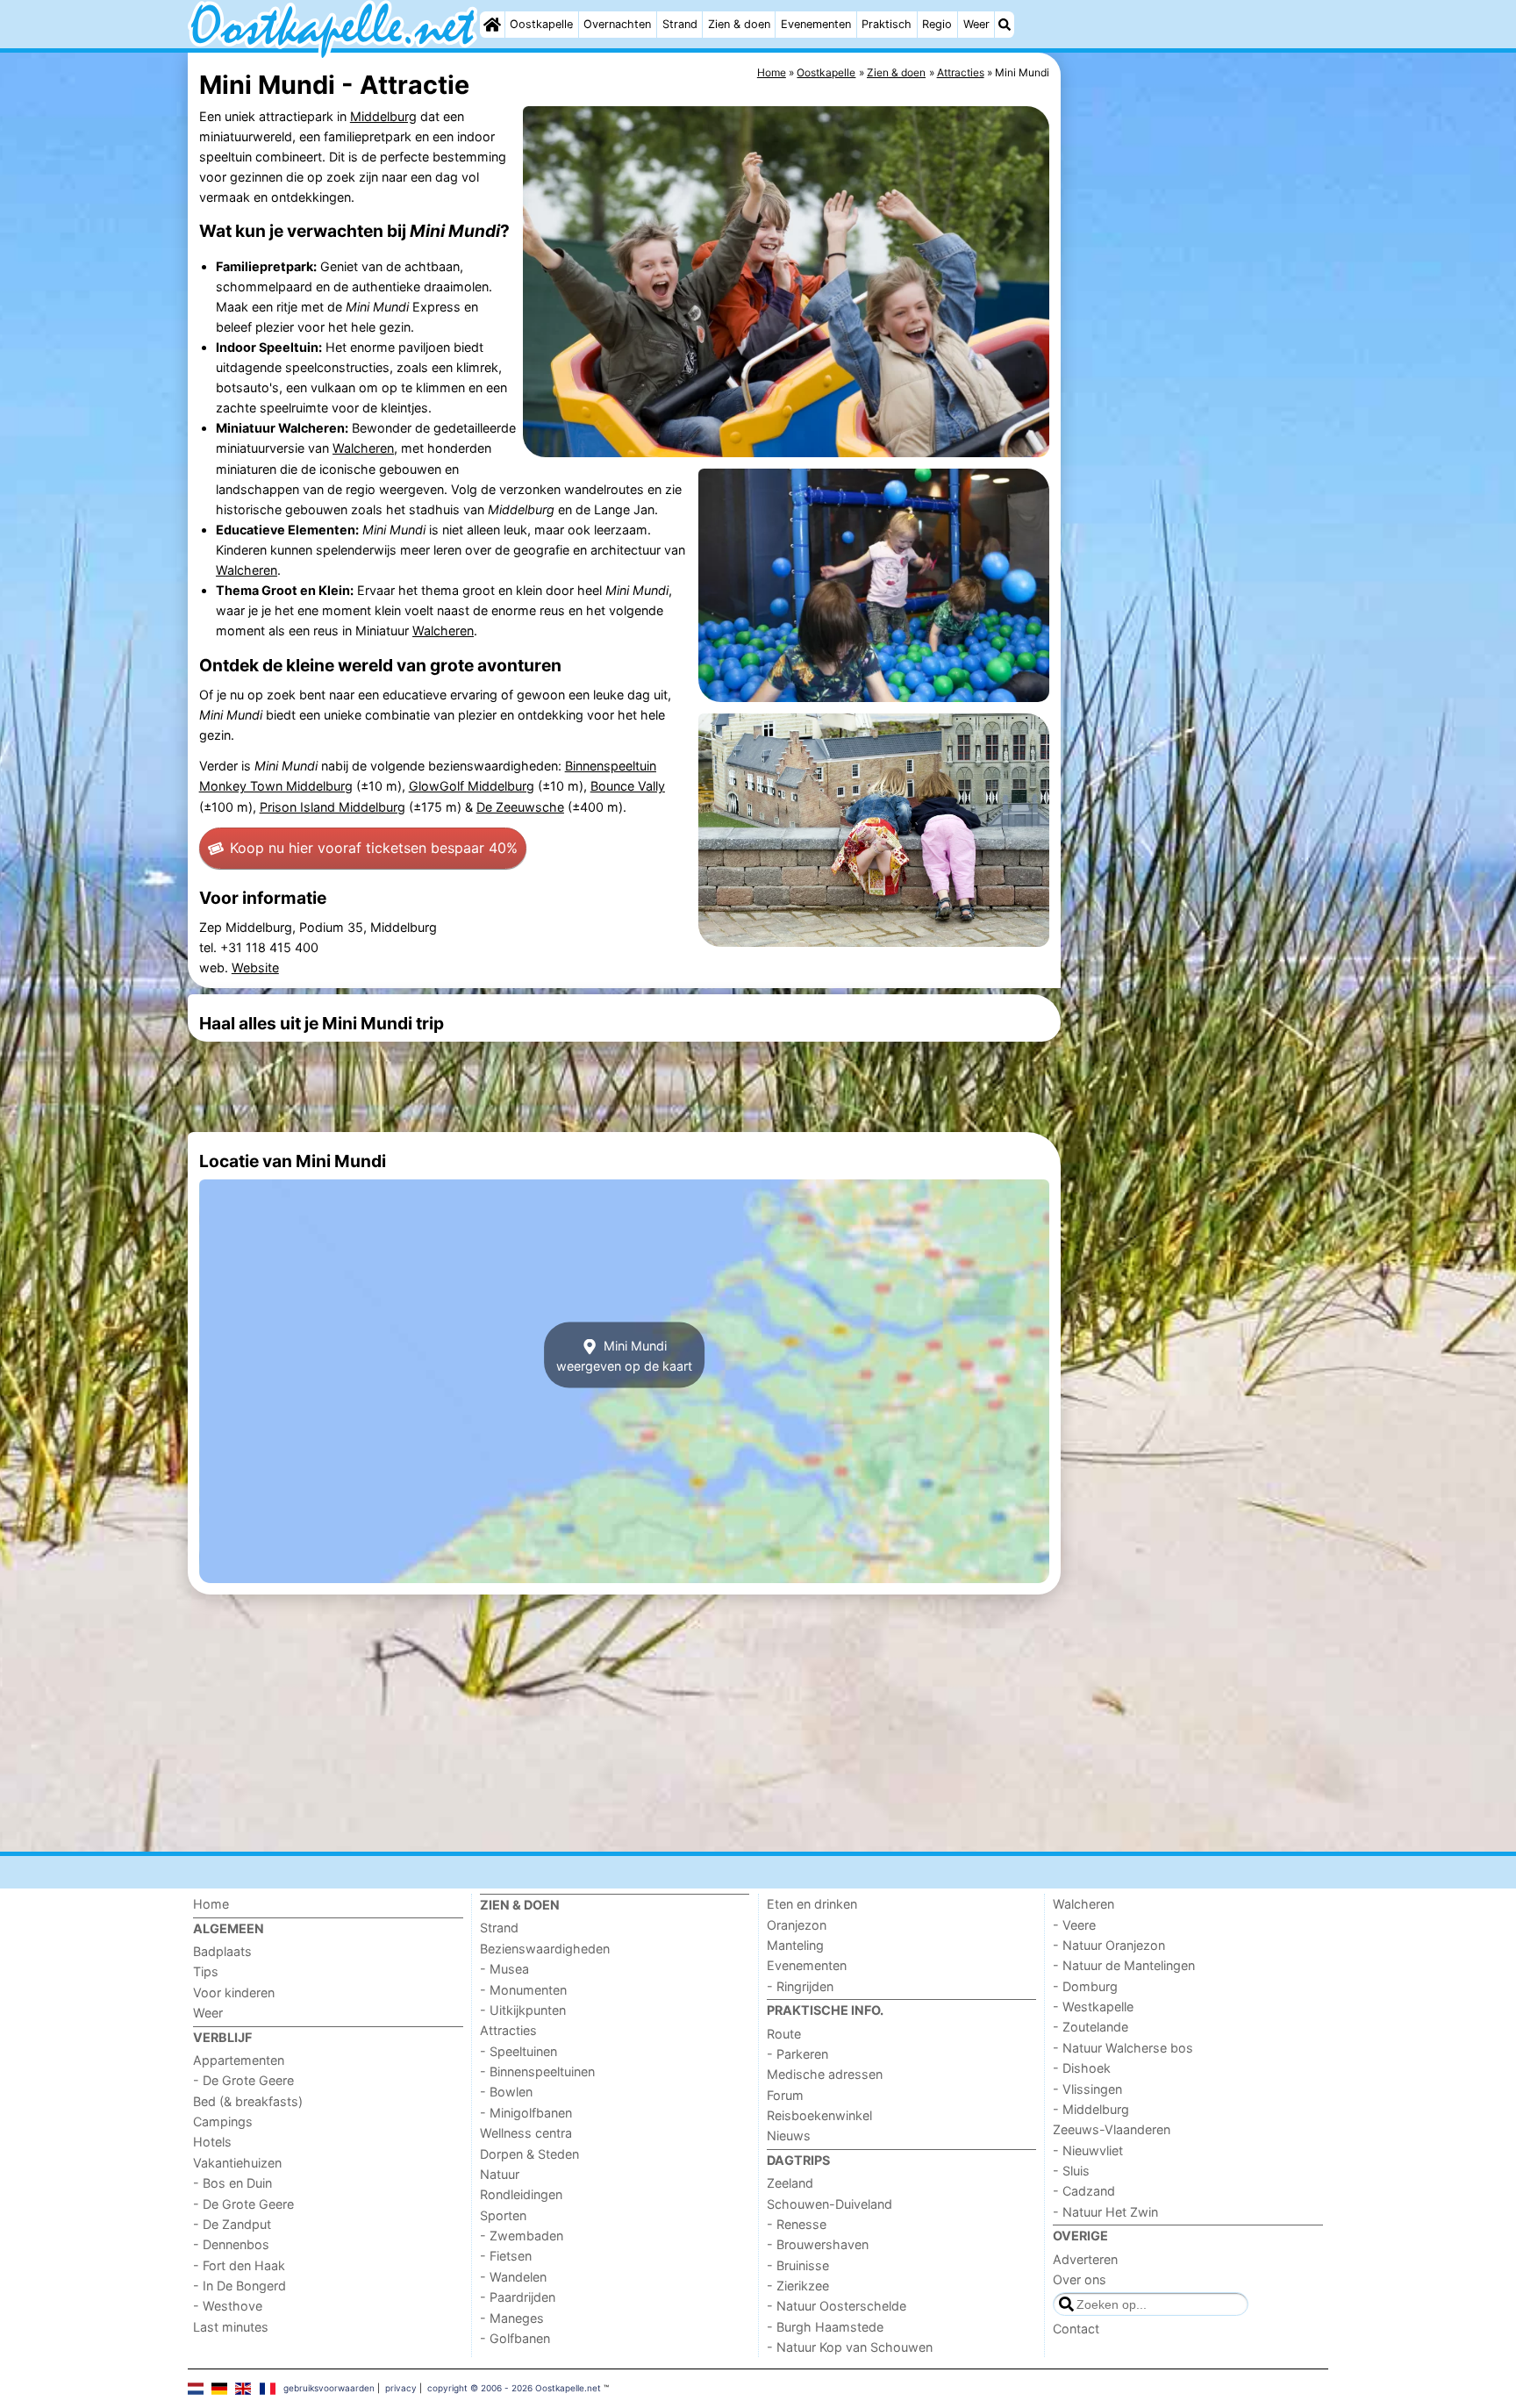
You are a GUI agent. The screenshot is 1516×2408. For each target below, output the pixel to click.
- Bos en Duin (232, 2183)
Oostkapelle (541, 24)
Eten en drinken (812, 1904)
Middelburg (383, 116)
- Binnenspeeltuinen (537, 2071)
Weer (976, 24)
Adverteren (1085, 2259)
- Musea (504, 1969)
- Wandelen (513, 2277)
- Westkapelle (1093, 2007)
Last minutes (231, 2327)
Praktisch (887, 24)
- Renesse (797, 2224)
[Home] (492, 25)
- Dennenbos (231, 2244)
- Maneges (512, 2318)
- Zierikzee (798, 2286)
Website (255, 967)
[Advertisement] (1197, 456)
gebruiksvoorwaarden (329, 2388)
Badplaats (222, 1951)
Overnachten (617, 24)
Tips (206, 1971)
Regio (937, 24)
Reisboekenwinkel (819, 2115)
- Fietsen (506, 2256)
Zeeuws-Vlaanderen (1112, 2129)
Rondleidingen (521, 2194)
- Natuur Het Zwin (1105, 2212)
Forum (785, 2095)
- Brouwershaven (818, 2244)
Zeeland (790, 2183)
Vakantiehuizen (237, 2163)
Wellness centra (526, 2133)
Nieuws (789, 2136)
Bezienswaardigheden (545, 1949)
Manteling (795, 1945)
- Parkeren (797, 2054)
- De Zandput (232, 2224)
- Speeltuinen (518, 2051)
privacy (401, 2388)
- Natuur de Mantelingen (1124, 1965)
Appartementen (239, 2060)
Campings (223, 2121)
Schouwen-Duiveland (830, 2204)
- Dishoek (1082, 2068)
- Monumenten (523, 1990)
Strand (680, 24)
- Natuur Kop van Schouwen (850, 2347)
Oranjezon (797, 1925)
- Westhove (228, 2306)
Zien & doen (739, 24)
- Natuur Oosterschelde (837, 2306)
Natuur (500, 2174)
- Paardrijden (518, 2297)
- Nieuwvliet (1088, 2150)
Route (784, 2034)
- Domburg (1085, 1986)
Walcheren (363, 448)
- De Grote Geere (243, 2080)
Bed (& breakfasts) (248, 2101)
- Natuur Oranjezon (1109, 1945)
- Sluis (1071, 2171)
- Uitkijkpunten (523, 2010)
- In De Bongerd (240, 2286)
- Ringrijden (800, 1986)
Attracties (508, 2030)
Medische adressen (825, 2074)
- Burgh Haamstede (825, 2327)
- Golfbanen (515, 2338)
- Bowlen (506, 2092)
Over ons (1080, 2279)
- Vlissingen (1087, 2089)
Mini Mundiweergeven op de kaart (624, 1355)
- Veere (1074, 1925)
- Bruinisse (798, 2265)
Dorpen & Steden (529, 2154)
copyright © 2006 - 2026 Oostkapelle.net (514, 2388)
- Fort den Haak (239, 2265)
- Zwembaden (522, 2236)
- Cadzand (1084, 2191)
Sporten (503, 2215)
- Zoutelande (1091, 2027)
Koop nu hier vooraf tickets (374, 848)
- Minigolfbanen (526, 2113)
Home (211, 1904)
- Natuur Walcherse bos (1123, 2048)
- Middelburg (1091, 2109)
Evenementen (816, 24)
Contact (1076, 2329)
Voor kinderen (234, 1992)
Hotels (212, 2142)
